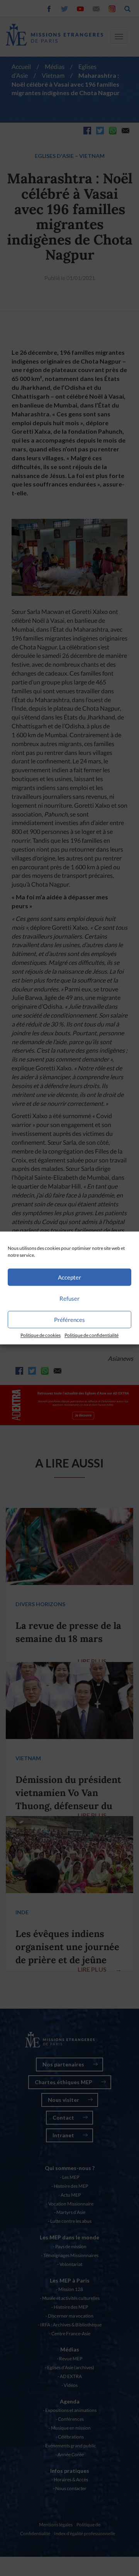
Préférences (69, 1320)
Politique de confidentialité (92, 1335)
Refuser (69, 1298)
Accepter (69, 1277)
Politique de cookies (41, 1335)
